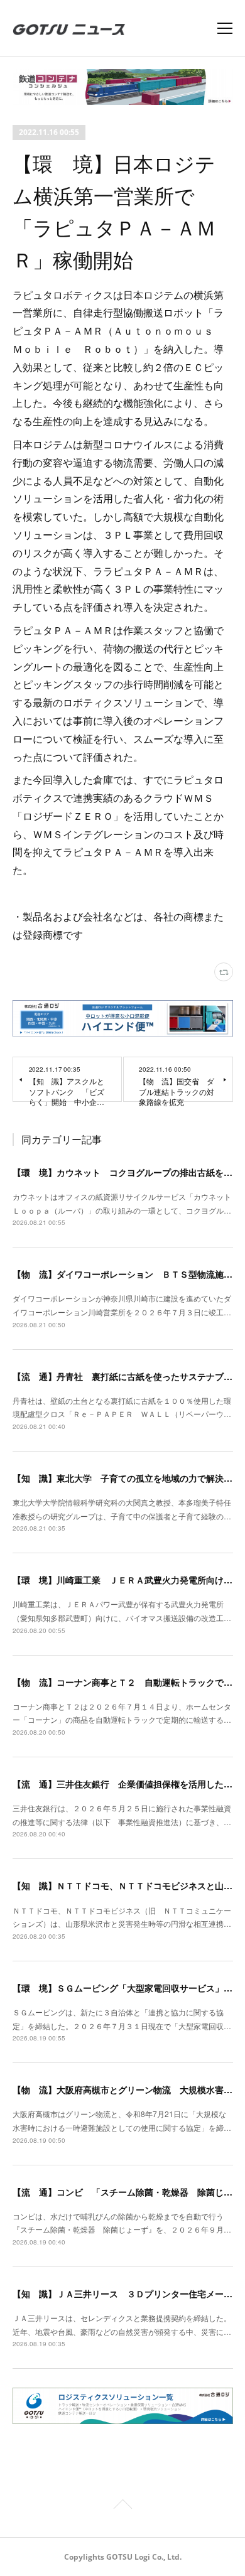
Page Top (122, 2506)
